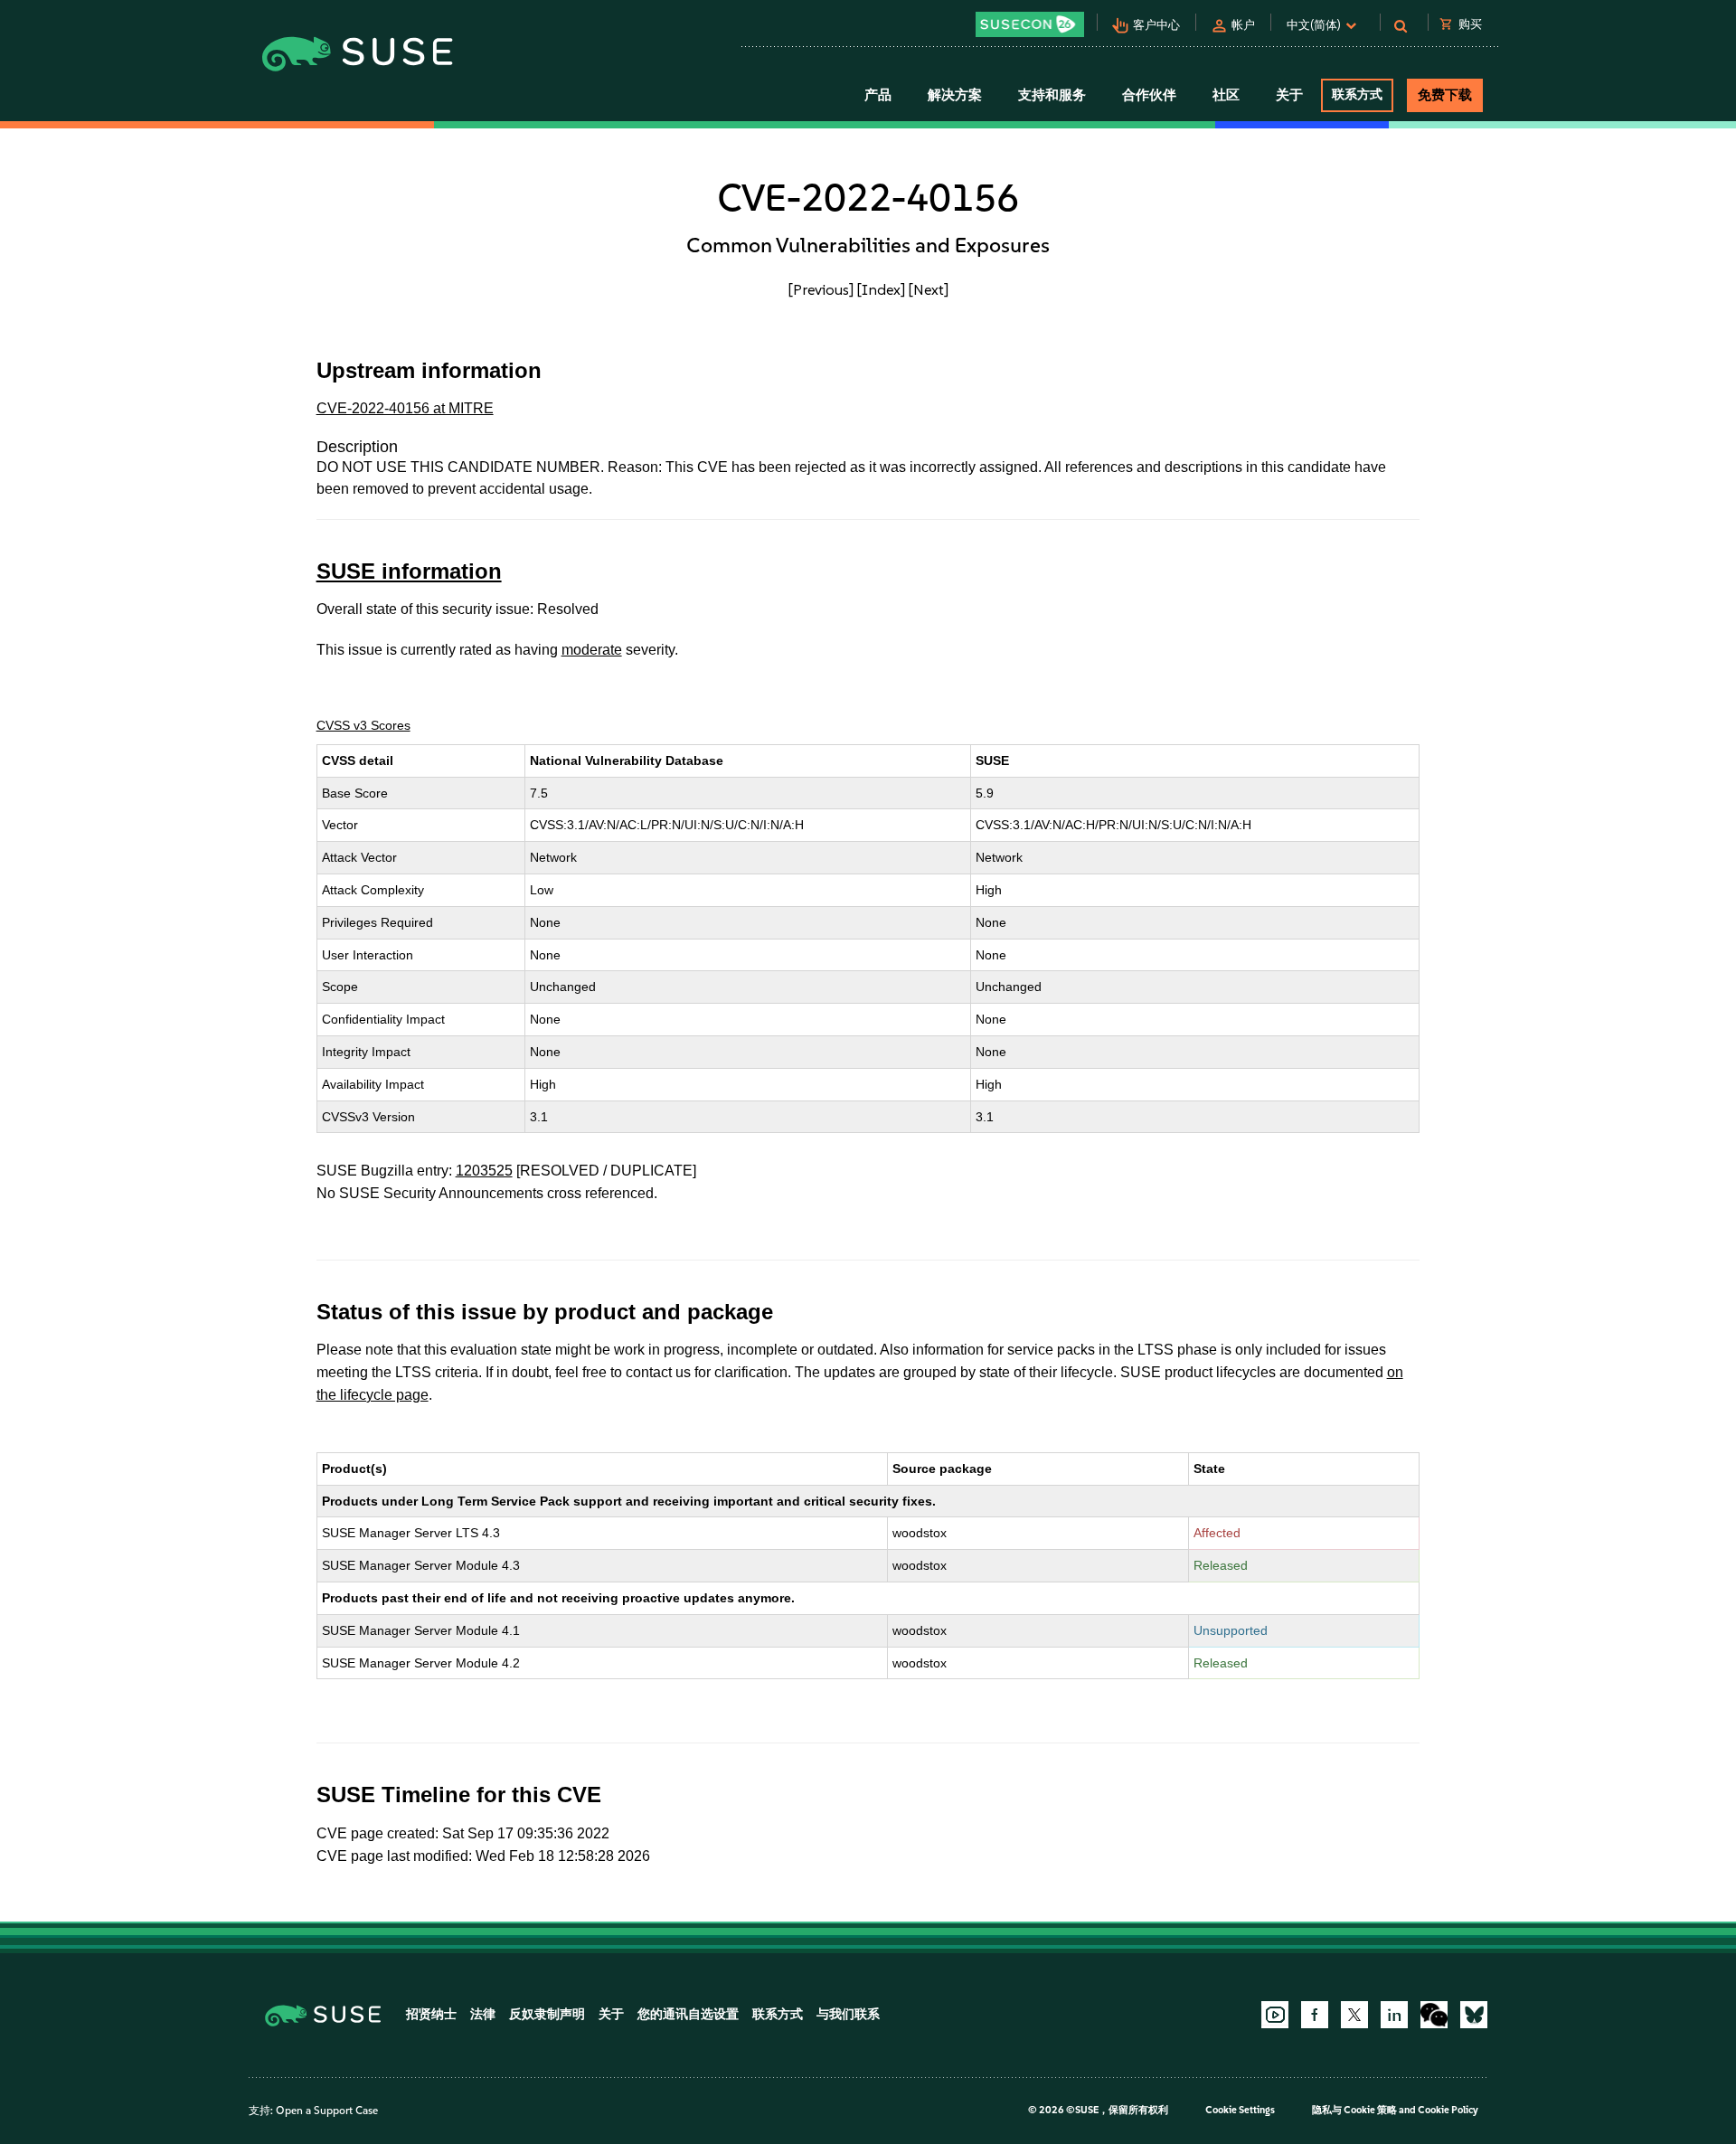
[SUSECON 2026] (1030, 24)
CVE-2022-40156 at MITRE (405, 408)
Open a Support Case (327, 2111)
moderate (592, 650)
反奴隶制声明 (547, 2014)
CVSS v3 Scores (363, 725)
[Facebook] (1315, 2015)
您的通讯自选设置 (688, 2014)
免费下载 (1445, 95)
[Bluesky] (1474, 2015)
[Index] (881, 289)
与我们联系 (848, 2014)
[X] (1354, 2015)
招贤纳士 (431, 2014)
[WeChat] (1434, 2015)
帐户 (1243, 25)
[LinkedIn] (1394, 2015)
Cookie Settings (1240, 2110)
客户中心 (1156, 25)
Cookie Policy (1448, 2110)
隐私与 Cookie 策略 (1354, 2110)
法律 (483, 2014)
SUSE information (409, 571)
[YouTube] (1275, 2015)
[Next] (929, 289)
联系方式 (1357, 94)
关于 (611, 2014)
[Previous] (821, 289)
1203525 (484, 1171)
